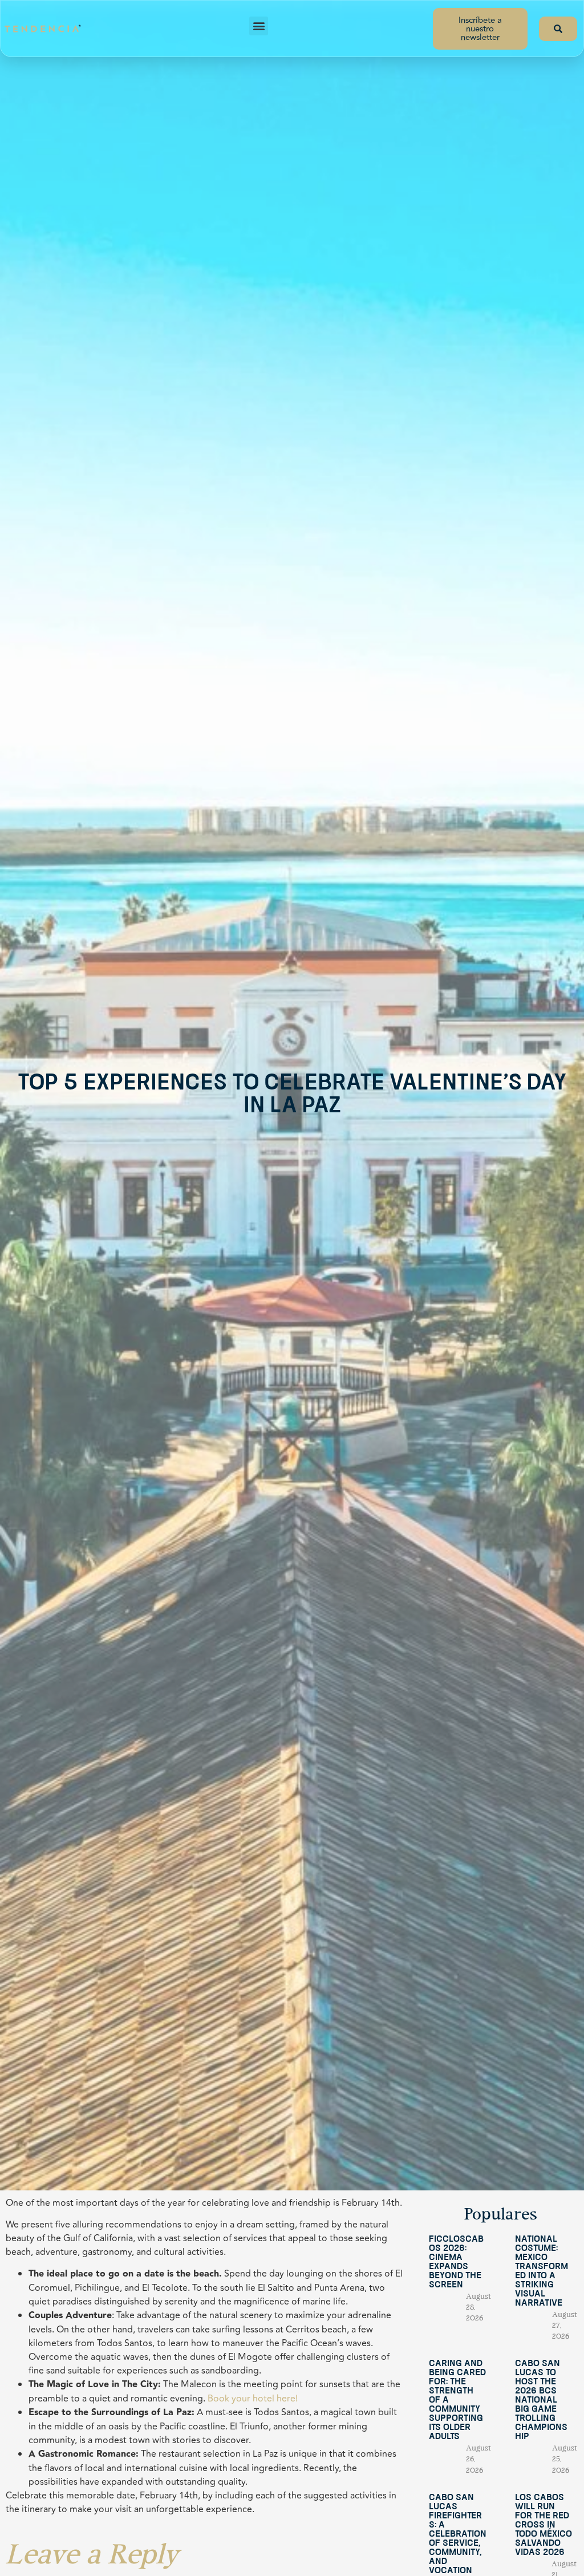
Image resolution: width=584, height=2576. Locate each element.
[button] (259, 26)
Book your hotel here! (253, 2399)
